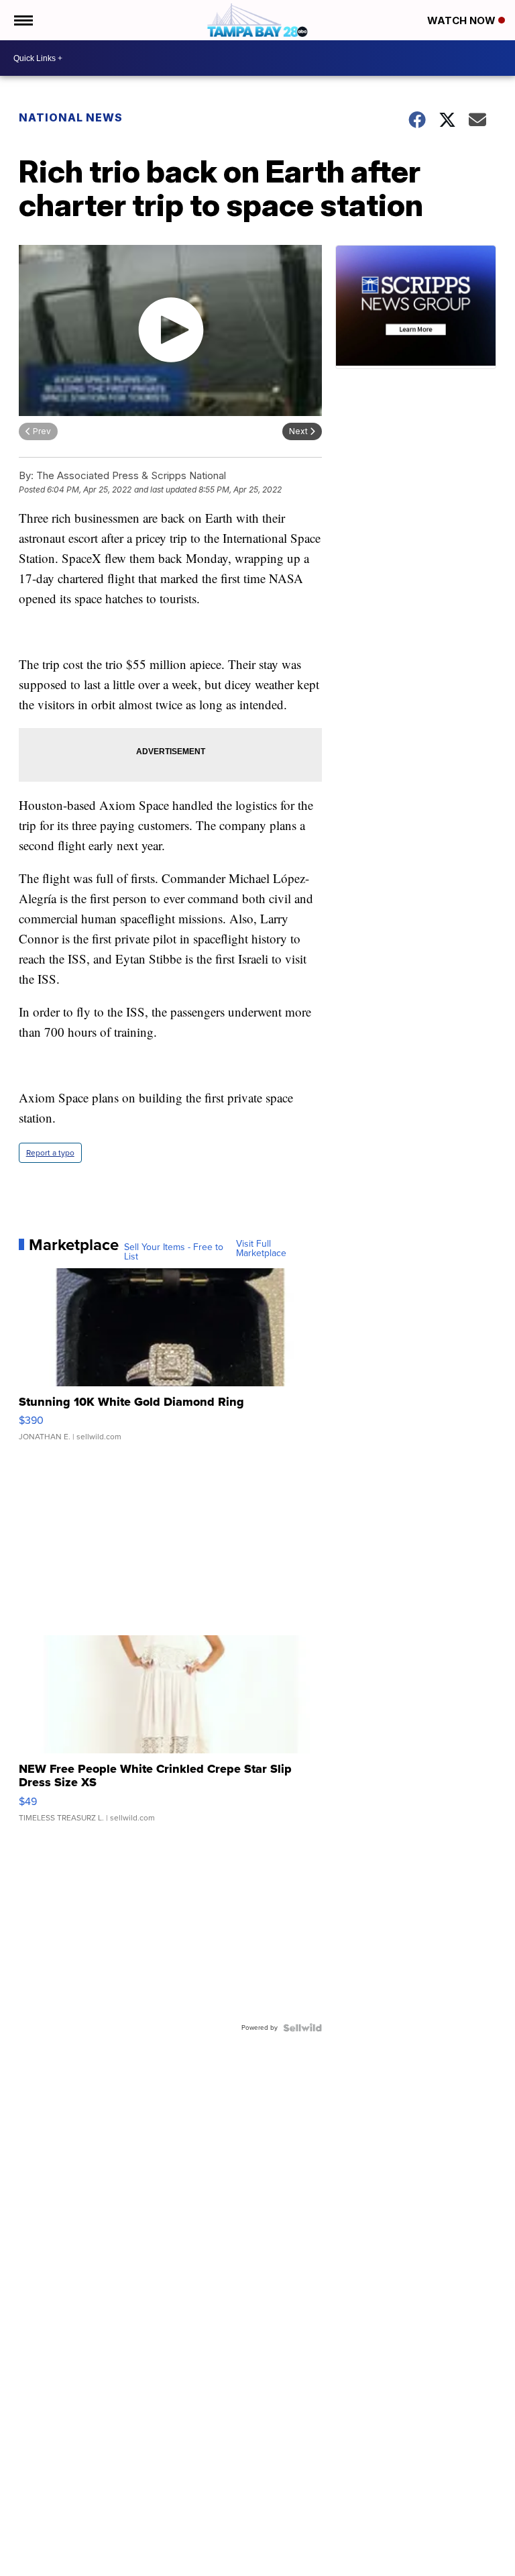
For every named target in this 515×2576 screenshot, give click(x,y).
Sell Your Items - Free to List (174, 1252)
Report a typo (50, 1153)
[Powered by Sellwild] (302, 2028)
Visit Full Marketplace (261, 1249)
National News (71, 117)
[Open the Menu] (22, 20)
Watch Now (463, 20)
